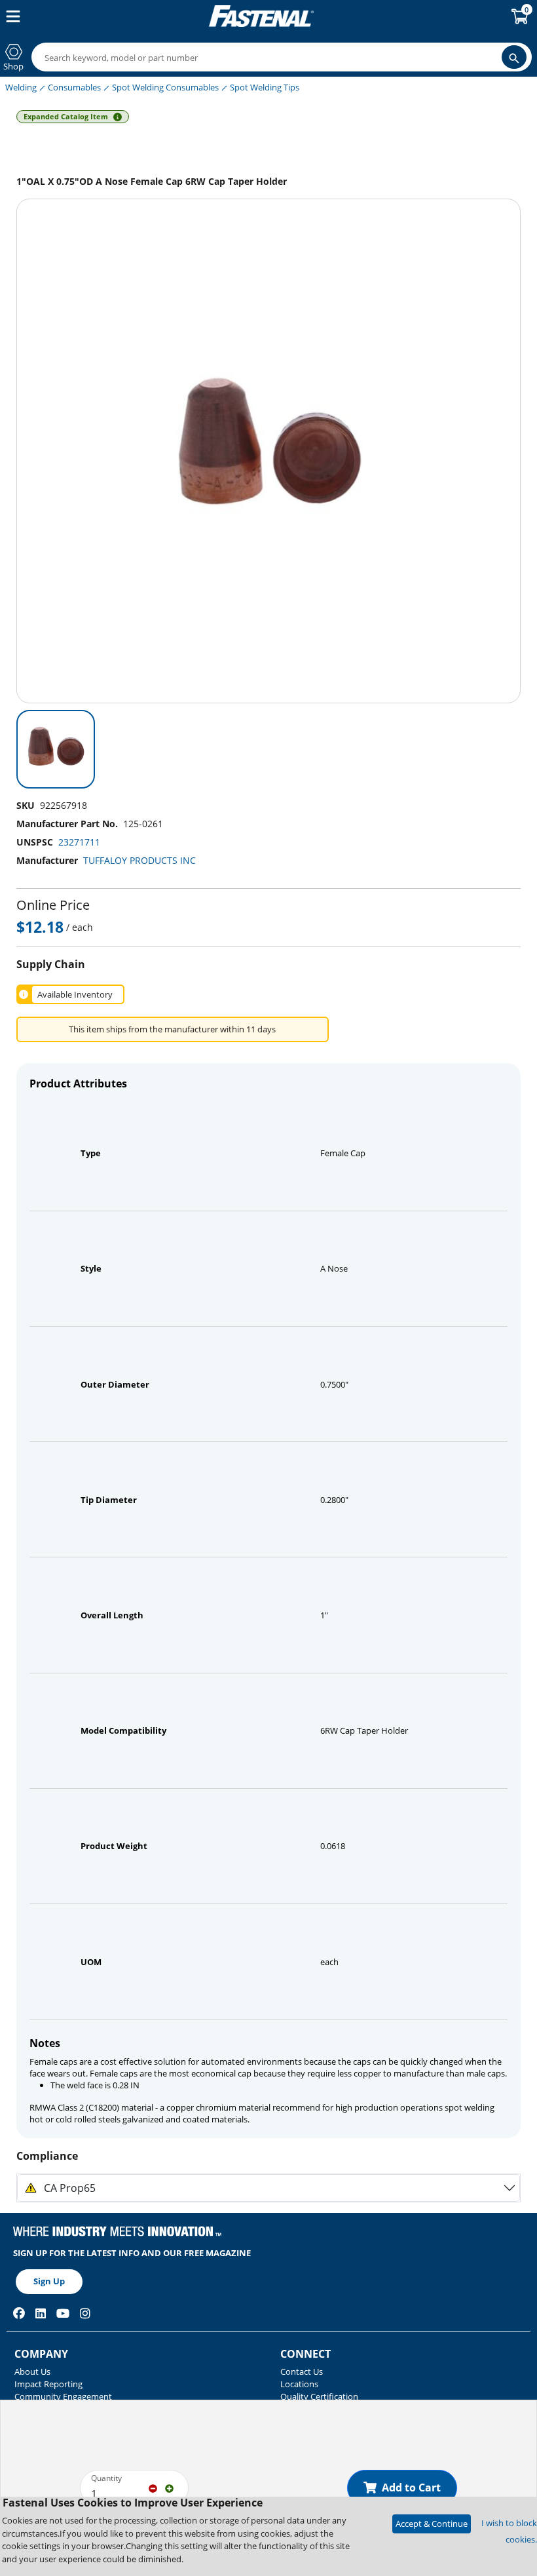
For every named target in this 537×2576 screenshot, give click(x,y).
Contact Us (302, 2371)
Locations (299, 2384)
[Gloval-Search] (514, 57)
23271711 (79, 842)
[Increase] (169, 2488)
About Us (32, 2371)
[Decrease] (153, 2488)
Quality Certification (319, 2396)
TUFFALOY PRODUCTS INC (139, 860)
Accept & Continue (432, 2524)
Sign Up (49, 2281)
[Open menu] (10, 16)
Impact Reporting (48, 2384)
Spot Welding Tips (265, 87)
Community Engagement (63, 2396)
